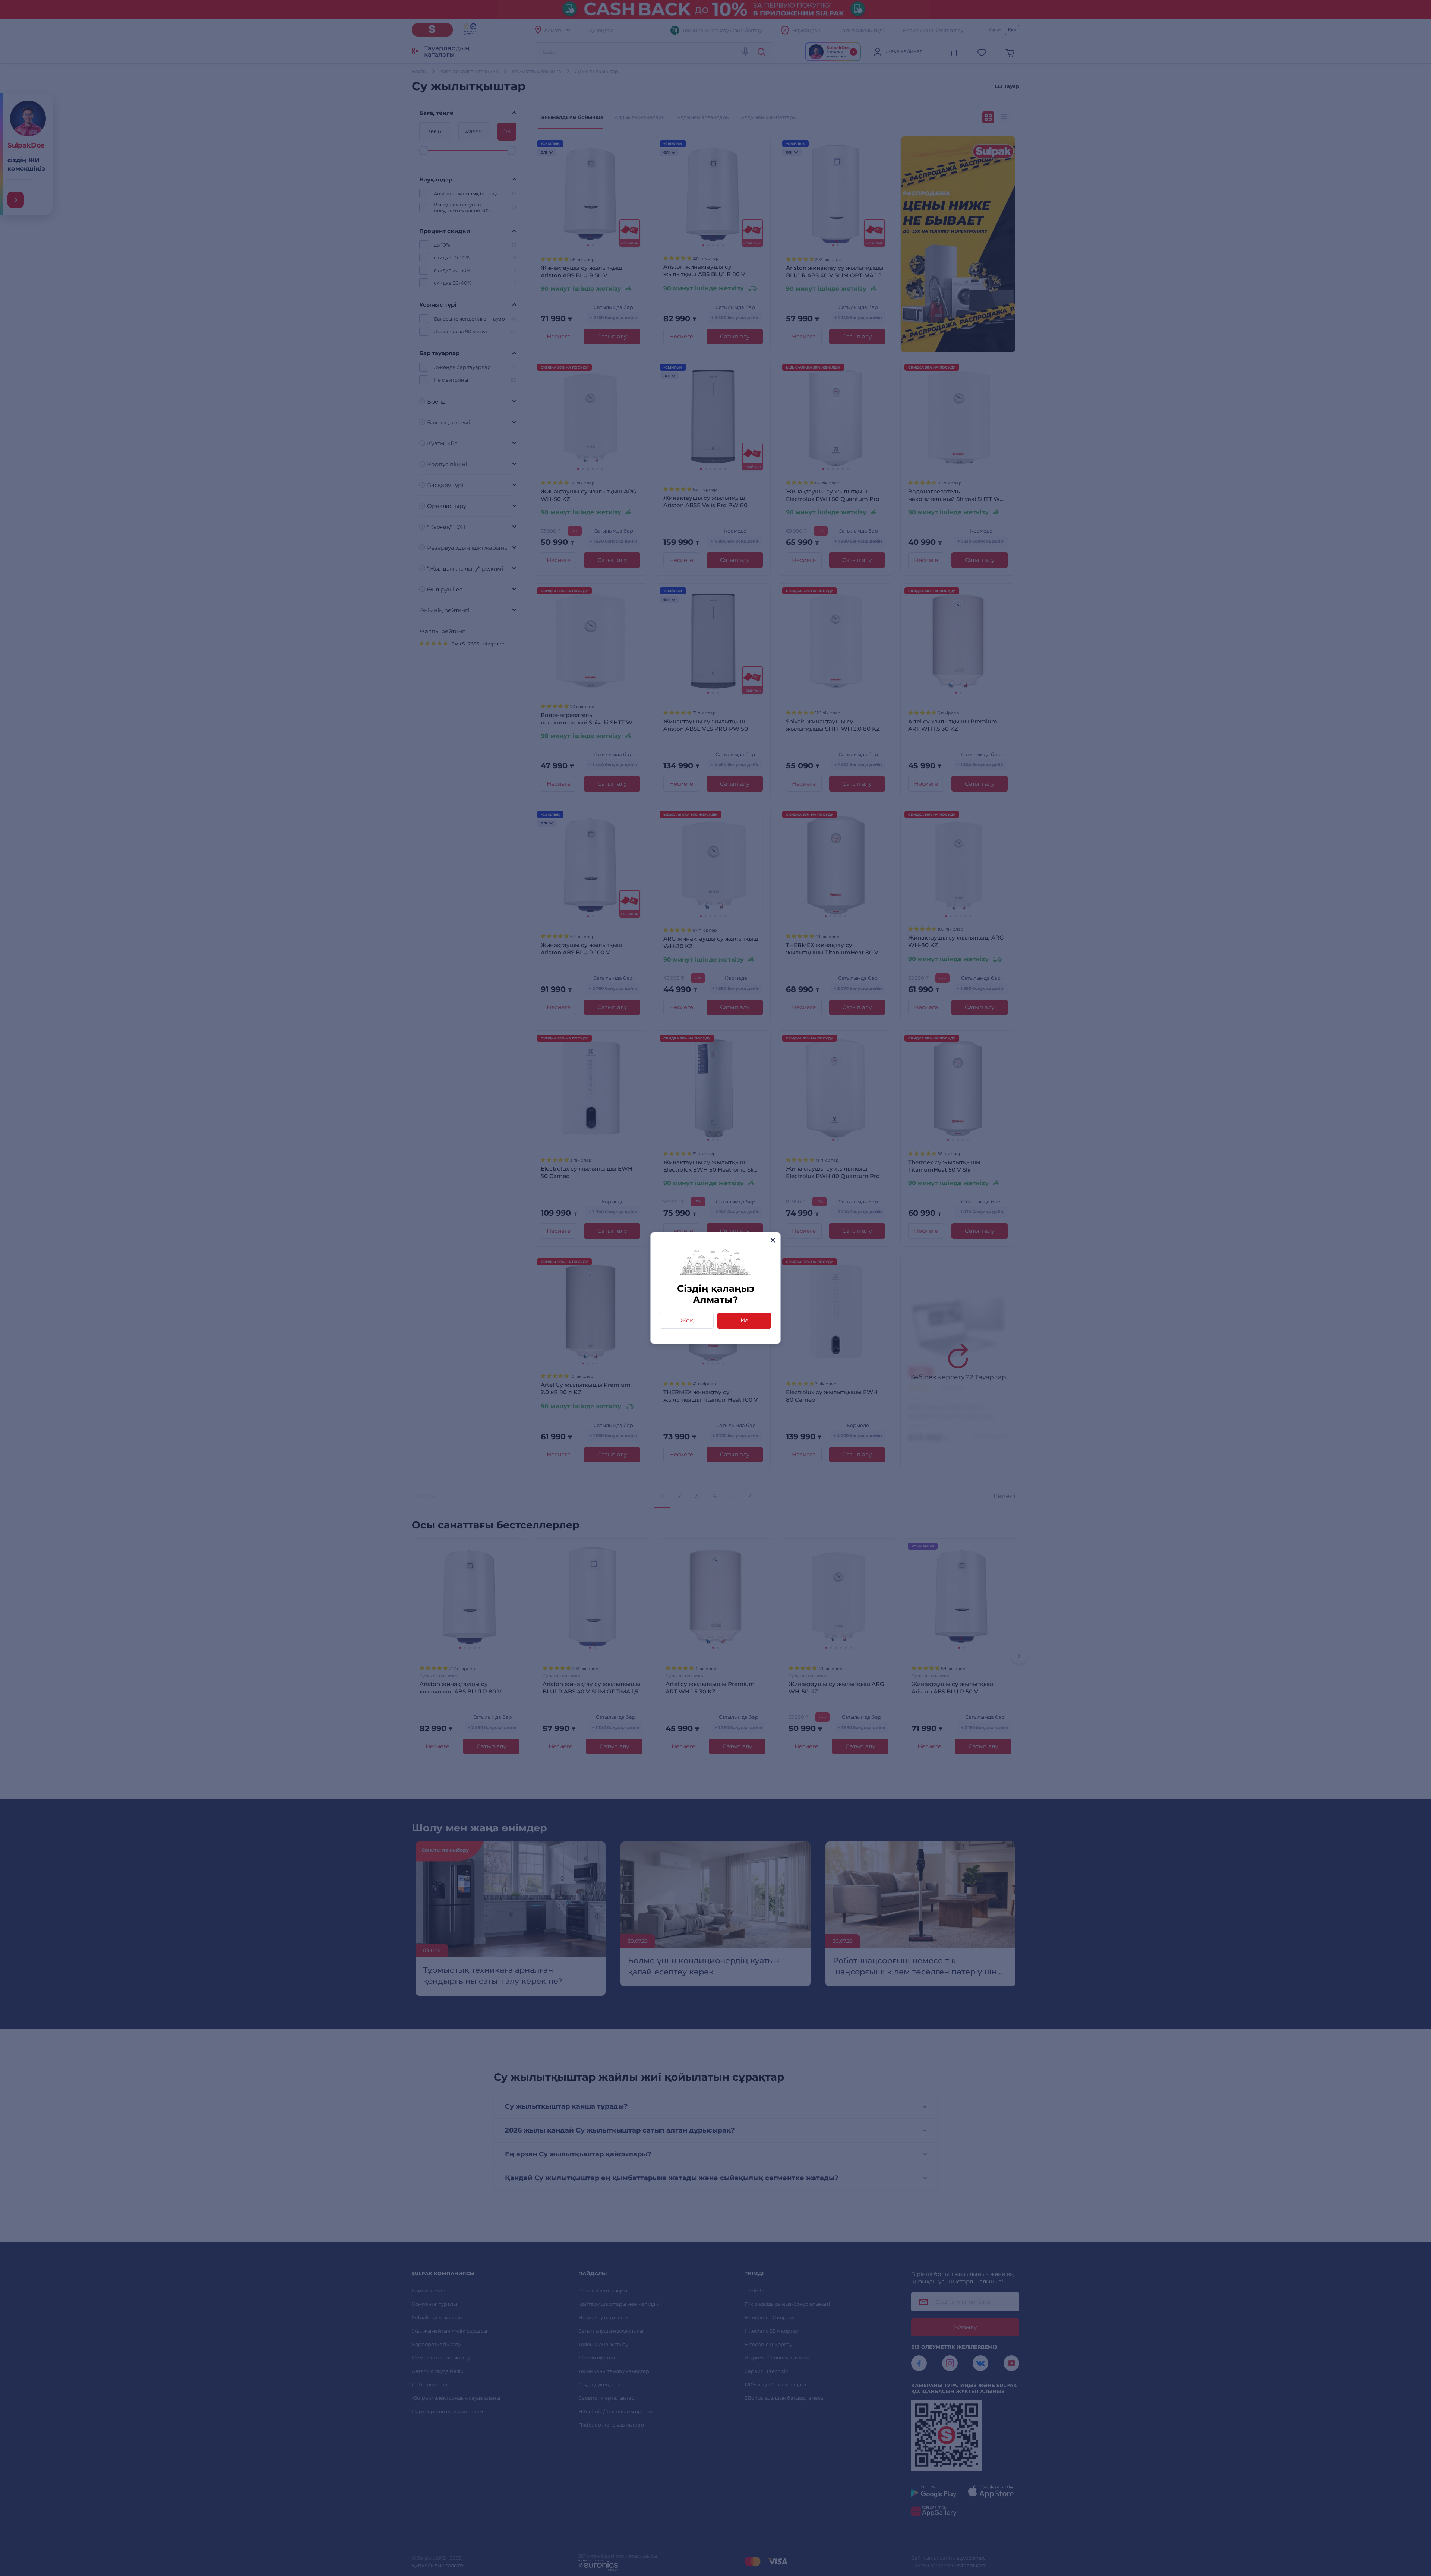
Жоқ (687, 1320)
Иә (744, 1320)
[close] (773, 1240)
